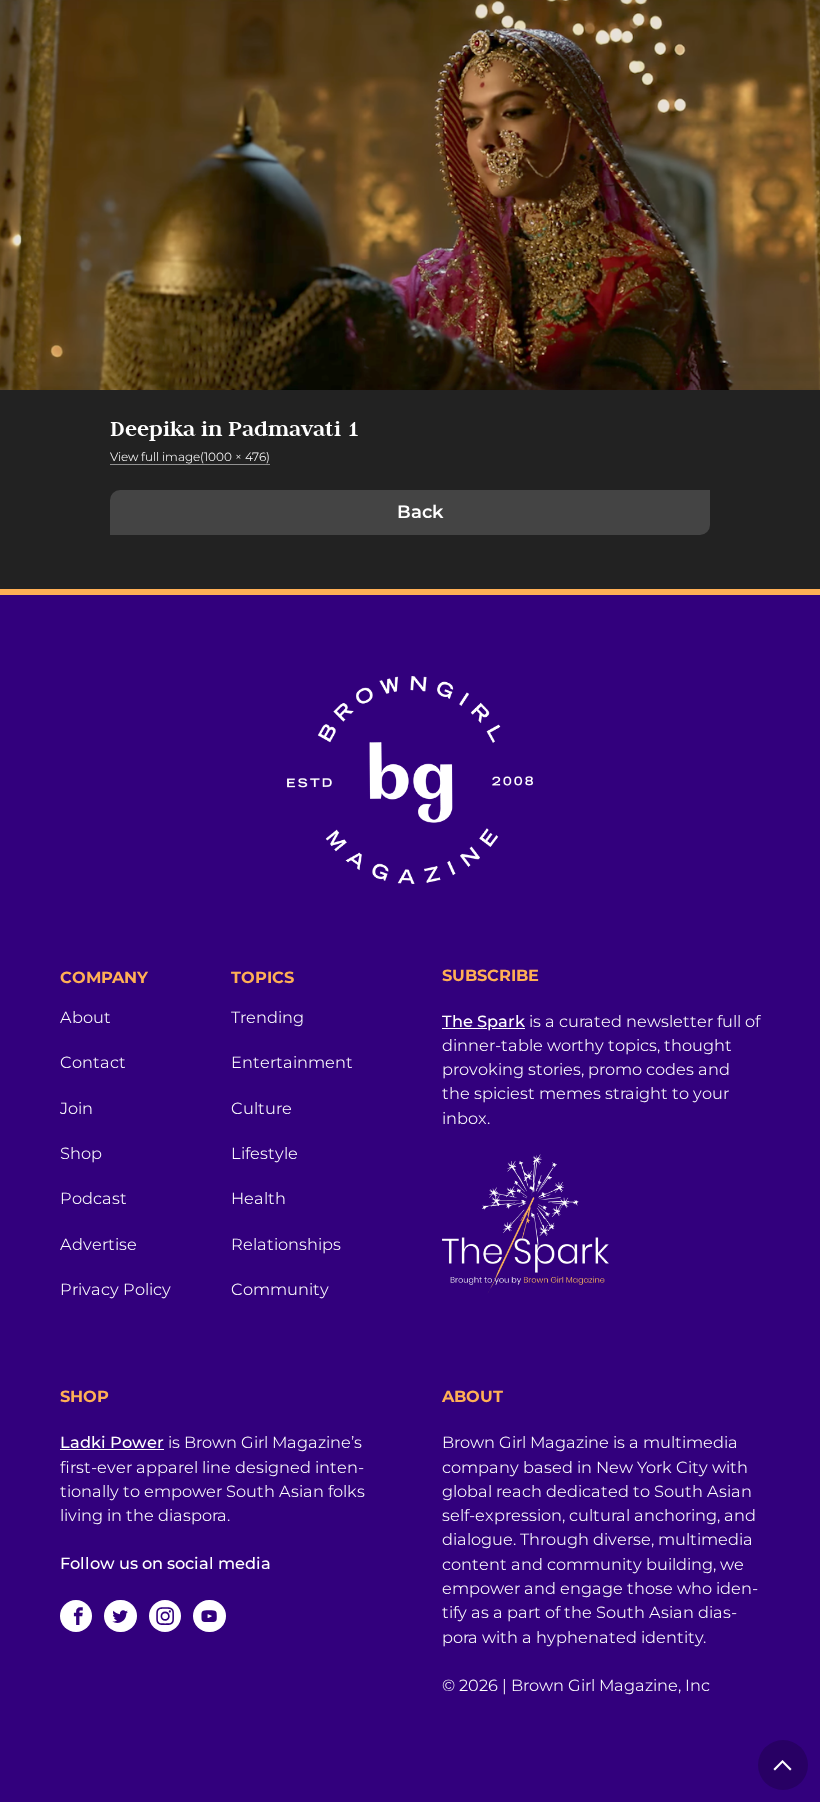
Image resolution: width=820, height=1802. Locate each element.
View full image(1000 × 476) (190, 456)
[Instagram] (165, 1616)
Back (420, 512)
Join (76, 1108)
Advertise (98, 1244)
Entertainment (292, 1062)
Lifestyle (264, 1153)
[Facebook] (76, 1616)
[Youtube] (209, 1616)
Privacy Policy (115, 1289)
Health (258, 1198)
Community (280, 1289)
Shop (81, 1153)
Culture (261, 1108)
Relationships (286, 1244)
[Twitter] (120, 1616)
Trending (267, 1017)
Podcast (93, 1198)
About (85, 1017)
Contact (93, 1062)
